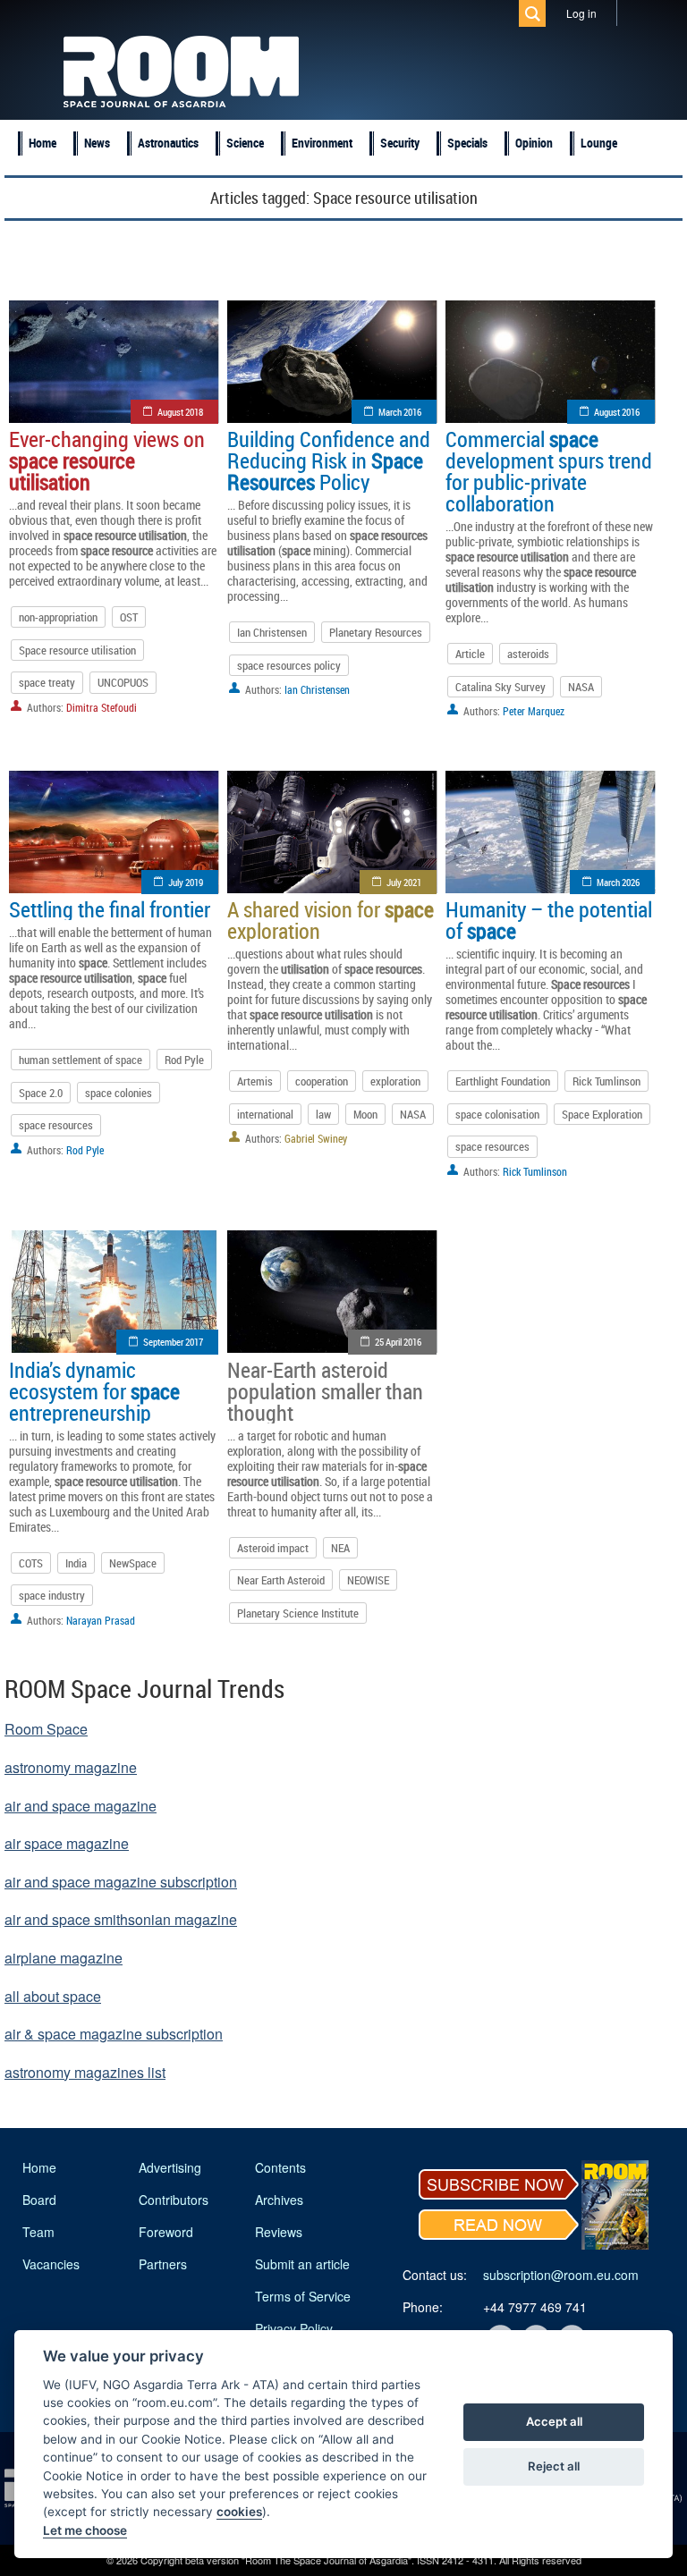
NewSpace (133, 1563)
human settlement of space (81, 1060)
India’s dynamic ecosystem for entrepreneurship (94, 1391)
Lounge (599, 143)
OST (129, 617)
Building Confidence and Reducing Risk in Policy (329, 460)
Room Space (46, 1729)
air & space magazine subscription (114, 2034)
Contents (280, 2167)
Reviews (279, 2232)
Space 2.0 (41, 1093)
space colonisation (497, 1114)
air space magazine (67, 1843)
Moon (365, 1114)
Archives (279, 2200)
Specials (467, 143)
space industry (52, 1595)
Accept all (554, 2421)
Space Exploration (602, 1114)
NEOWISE (368, 1580)
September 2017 (173, 1342)
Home (42, 143)
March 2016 (400, 412)
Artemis (255, 1081)
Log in (581, 13)
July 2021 (404, 882)
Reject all (554, 2466)
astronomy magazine (71, 1767)
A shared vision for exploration (331, 920)
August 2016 (617, 412)
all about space (53, 1996)
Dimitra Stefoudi (102, 707)
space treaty (47, 682)
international (265, 1114)
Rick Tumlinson (606, 1081)
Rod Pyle (184, 1060)
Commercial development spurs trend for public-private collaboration (549, 471)
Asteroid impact (273, 1548)
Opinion (534, 143)
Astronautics (168, 143)
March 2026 (618, 882)
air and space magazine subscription (121, 1882)
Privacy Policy (294, 2328)
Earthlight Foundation (503, 1081)
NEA (340, 1548)
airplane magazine (64, 1958)
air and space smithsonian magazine (121, 1919)
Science (245, 143)
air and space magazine (81, 1806)
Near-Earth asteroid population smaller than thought (325, 1391)
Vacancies (51, 2264)
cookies (239, 2512)
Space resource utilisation (77, 650)
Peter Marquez (534, 711)
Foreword (166, 2232)
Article (470, 654)
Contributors (174, 2200)
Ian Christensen (272, 632)
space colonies (119, 1093)
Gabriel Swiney (316, 1138)
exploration (395, 1081)
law (323, 1114)
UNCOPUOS (123, 682)
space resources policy (289, 665)
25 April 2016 (398, 1342)
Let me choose (85, 2530)
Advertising (170, 2167)
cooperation (322, 1081)
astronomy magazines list (85, 2072)
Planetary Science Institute (298, 1613)
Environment (322, 143)
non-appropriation (58, 617)
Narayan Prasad (101, 1620)
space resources (56, 1125)
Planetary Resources (376, 632)
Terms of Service (303, 2296)
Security (400, 143)
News (97, 143)
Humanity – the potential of (549, 920)
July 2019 (186, 882)
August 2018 (180, 412)
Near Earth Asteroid (281, 1580)
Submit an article (302, 2264)
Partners (163, 2264)
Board (39, 2200)
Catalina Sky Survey (500, 687)
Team (38, 2232)
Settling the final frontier (110, 909)
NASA (581, 687)
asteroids (528, 654)
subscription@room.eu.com (561, 2275)
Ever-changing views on (107, 460)
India (76, 1563)
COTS (31, 1563)
